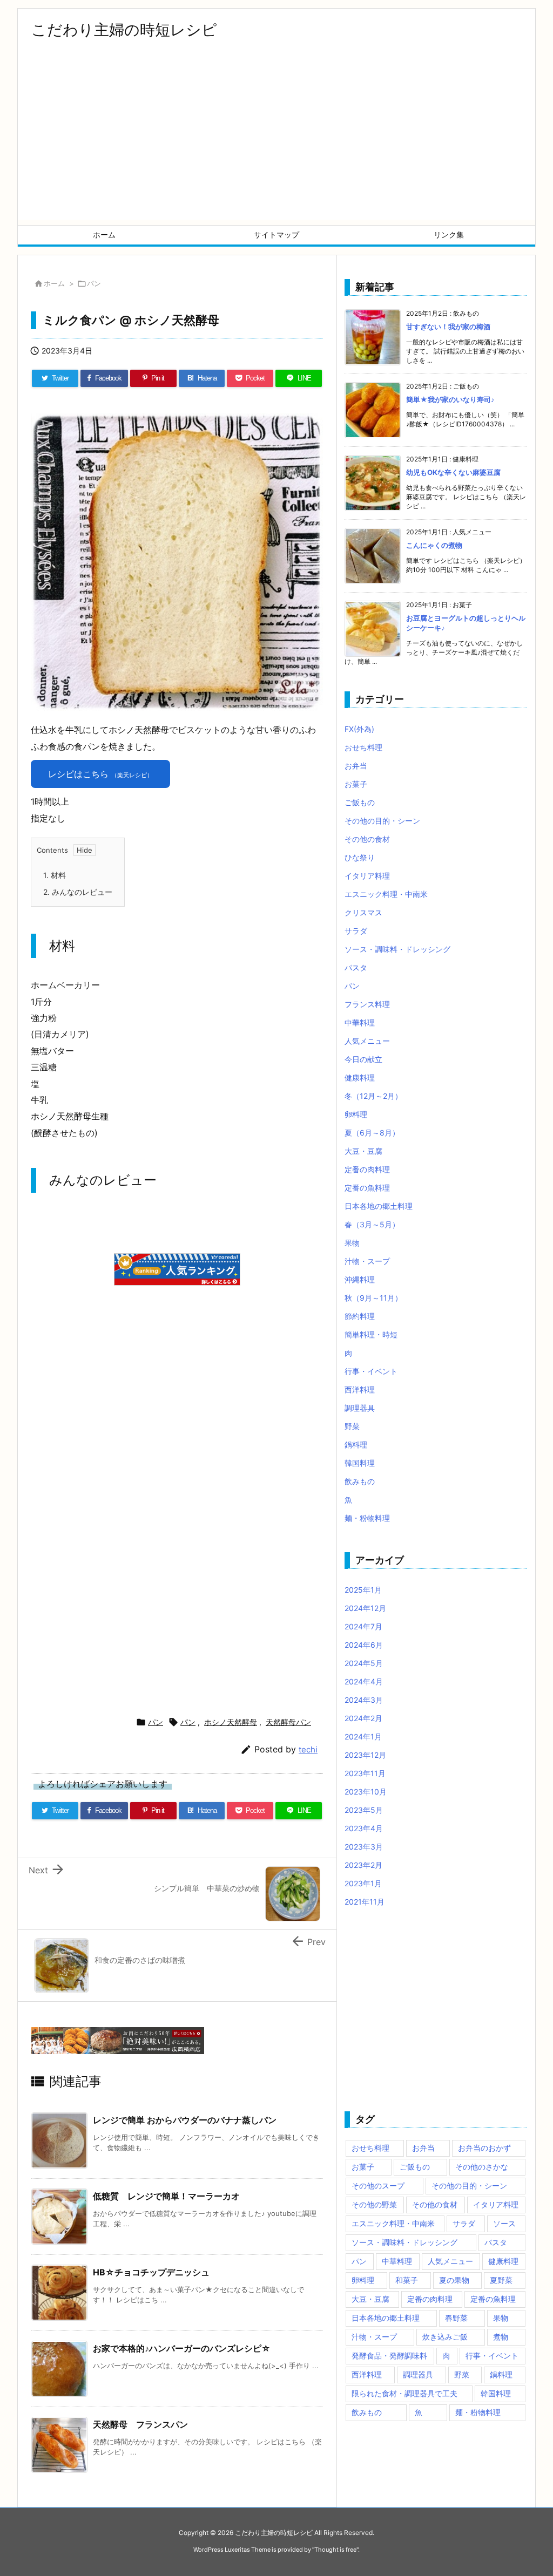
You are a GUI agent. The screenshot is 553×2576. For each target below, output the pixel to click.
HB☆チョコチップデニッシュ (151, 2272)
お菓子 (356, 784)
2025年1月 (363, 1590)
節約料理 (360, 1316)
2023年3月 (364, 1847)
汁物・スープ (367, 1261)
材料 (55, 875)
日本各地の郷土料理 (379, 1206)
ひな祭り (360, 857)
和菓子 (407, 2280)
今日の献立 (363, 1059)
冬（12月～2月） (373, 1096)
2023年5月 (364, 1810)
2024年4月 (364, 1681)
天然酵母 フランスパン (140, 2424)
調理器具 (360, 1408)
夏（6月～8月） (372, 1133)
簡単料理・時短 (371, 1334)
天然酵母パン (288, 1722)
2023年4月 (364, 1828)
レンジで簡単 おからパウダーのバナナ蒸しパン (185, 2120)
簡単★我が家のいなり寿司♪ (450, 399)
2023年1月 (363, 1883)
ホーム (54, 283)
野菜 (352, 1426)
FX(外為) (359, 729)
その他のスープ (378, 2186)
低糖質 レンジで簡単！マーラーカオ (166, 2196)
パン (94, 283)
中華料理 (360, 1022)
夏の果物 (454, 2280)
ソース (504, 2223)
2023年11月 (365, 1773)
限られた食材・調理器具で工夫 (404, 2393)
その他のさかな (482, 2167)
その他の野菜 (374, 2204)
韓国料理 (360, 1463)
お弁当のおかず (484, 2148)
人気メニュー (367, 1041)
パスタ (356, 967)
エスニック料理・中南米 (386, 894)
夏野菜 (501, 2280)
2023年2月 (363, 1865)
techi (308, 1749)
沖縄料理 (360, 1279)
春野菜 (456, 2318)
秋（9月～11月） (373, 1298)
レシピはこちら (100, 774)
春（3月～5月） (372, 1224)
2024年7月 (363, 1626)
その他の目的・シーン (382, 821)
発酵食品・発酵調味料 (389, 2356)
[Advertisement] (276, 144)
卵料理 (356, 1114)
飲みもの (360, 1481)
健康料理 (360, 1078)
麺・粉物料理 (367, 1518)
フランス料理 (367, 1004)
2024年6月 (364, 1645)
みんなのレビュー (78, 892)
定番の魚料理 (367, 1188)
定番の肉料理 (367, 1169)
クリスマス (363, 912)
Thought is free (335, 2550)
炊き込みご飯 (445, 2337)
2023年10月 (366, 1792)
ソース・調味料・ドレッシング (397, 949)
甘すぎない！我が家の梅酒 (448, 327)
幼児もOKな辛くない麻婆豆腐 (453, 472)
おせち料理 (363, 747)
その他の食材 (367, 839)
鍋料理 (356, 1445)
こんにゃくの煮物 (434, 545)
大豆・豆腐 (363, 1151)
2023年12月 (365, 1755)
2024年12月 (365, 1608)
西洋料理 (360, 1389)
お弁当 (356, 766)
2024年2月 (363, 1718)
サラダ (356, 931)
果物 (352, 1243)
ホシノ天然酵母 (231, 1722)
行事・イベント (371, 1371)
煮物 (501, 2337)
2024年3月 (364, 1700)
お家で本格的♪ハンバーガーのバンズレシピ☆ (182, 2348)
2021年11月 (365, 1902)
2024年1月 (363, 1736)
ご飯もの (360, 802)
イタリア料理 (367, 876)
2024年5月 (364, 1663)
